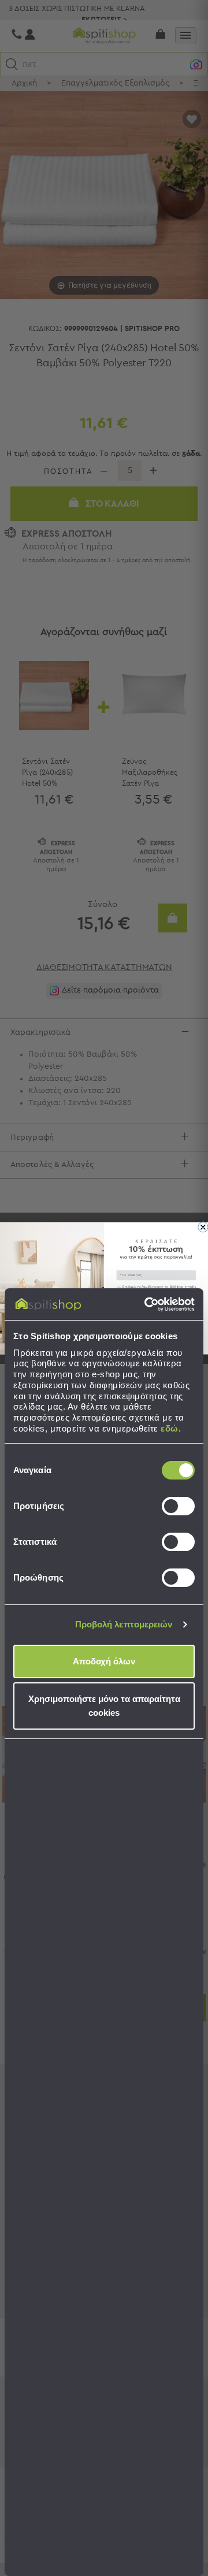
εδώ (170, 1428)
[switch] (178, 1506)
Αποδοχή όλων (104, 1661)
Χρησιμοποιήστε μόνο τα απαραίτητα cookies (104, 1706)
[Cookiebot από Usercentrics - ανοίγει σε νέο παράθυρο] (147, 1304)
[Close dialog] (203, 1227)
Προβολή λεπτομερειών (124, 1624)
